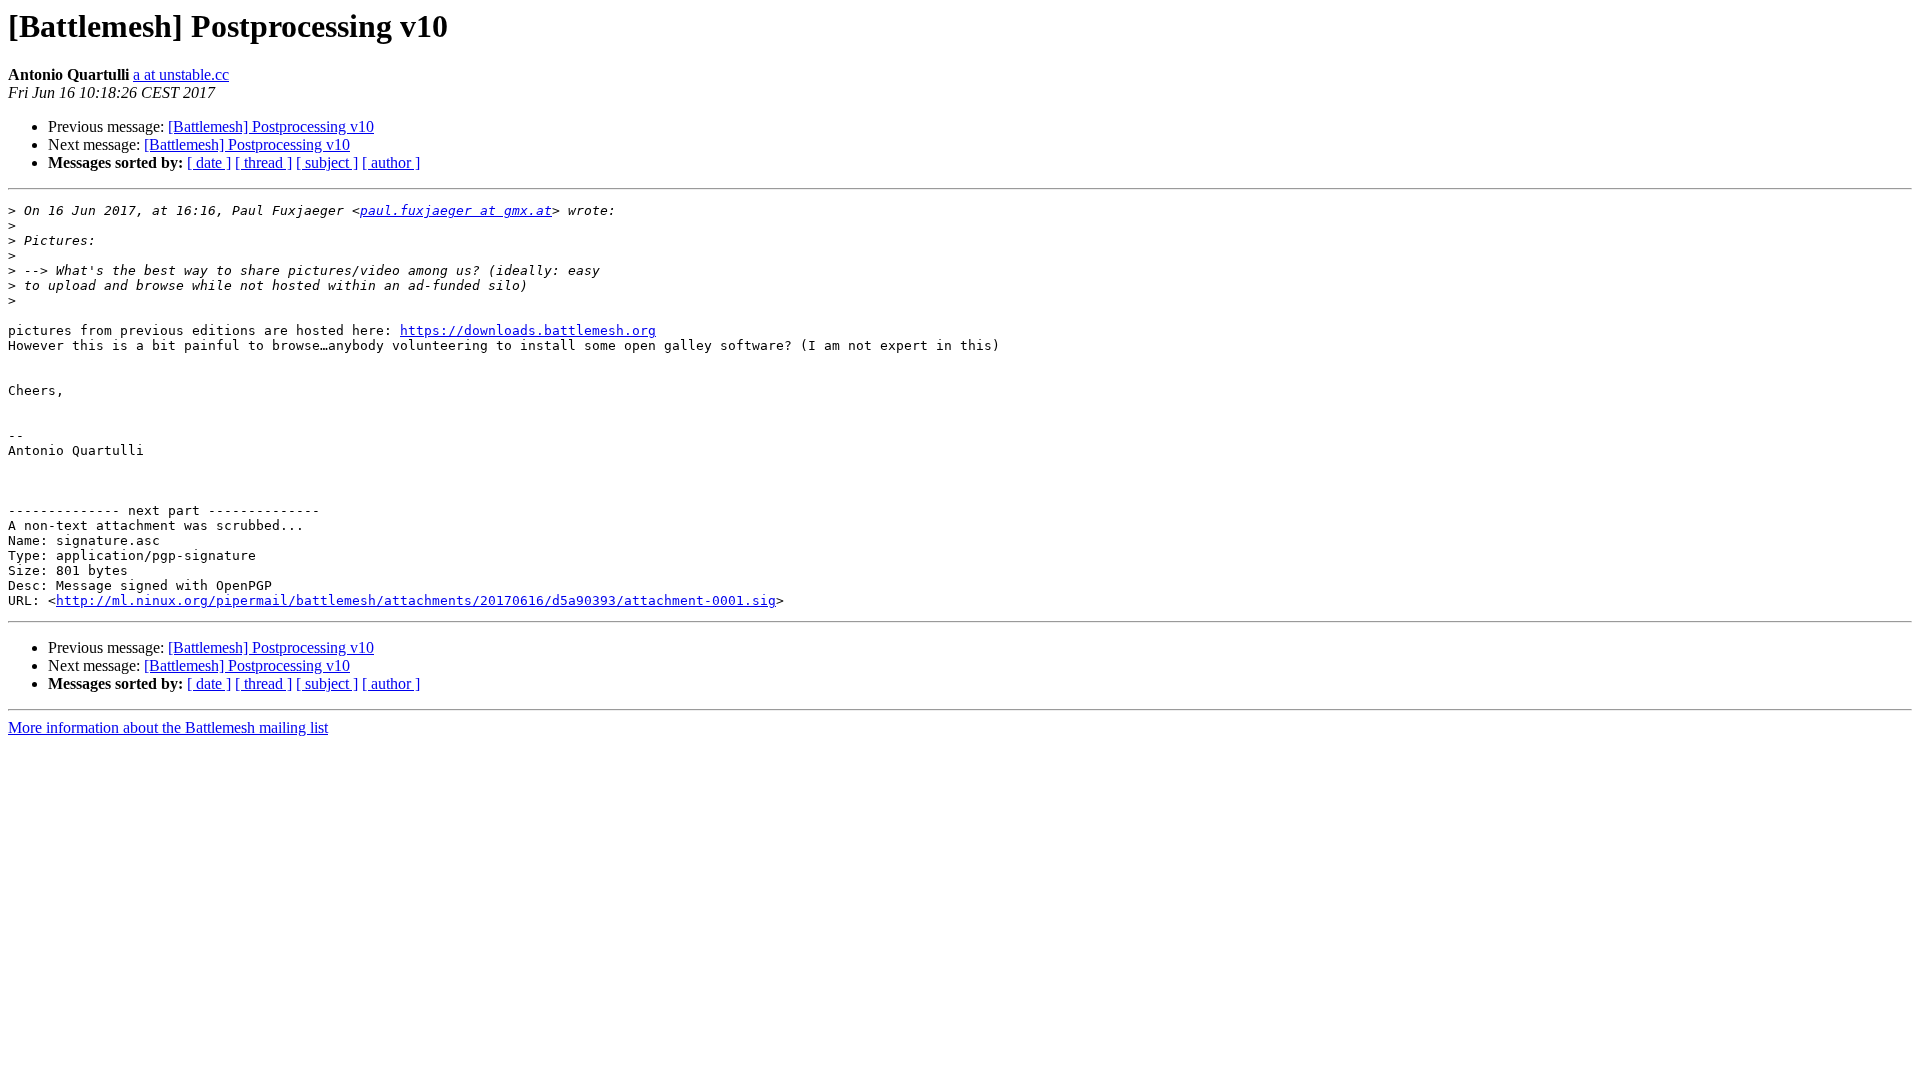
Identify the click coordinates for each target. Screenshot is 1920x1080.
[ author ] (391, 162)
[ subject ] (327, 162)
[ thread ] (263, 162)
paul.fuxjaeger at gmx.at (456, 210)
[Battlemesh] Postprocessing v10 (271, 126)
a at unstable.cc (181, 74)
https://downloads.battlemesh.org (528, 330)
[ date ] (209, 162)
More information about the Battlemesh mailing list (168, 727)
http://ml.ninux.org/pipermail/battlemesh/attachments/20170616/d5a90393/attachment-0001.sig (416, 600)
